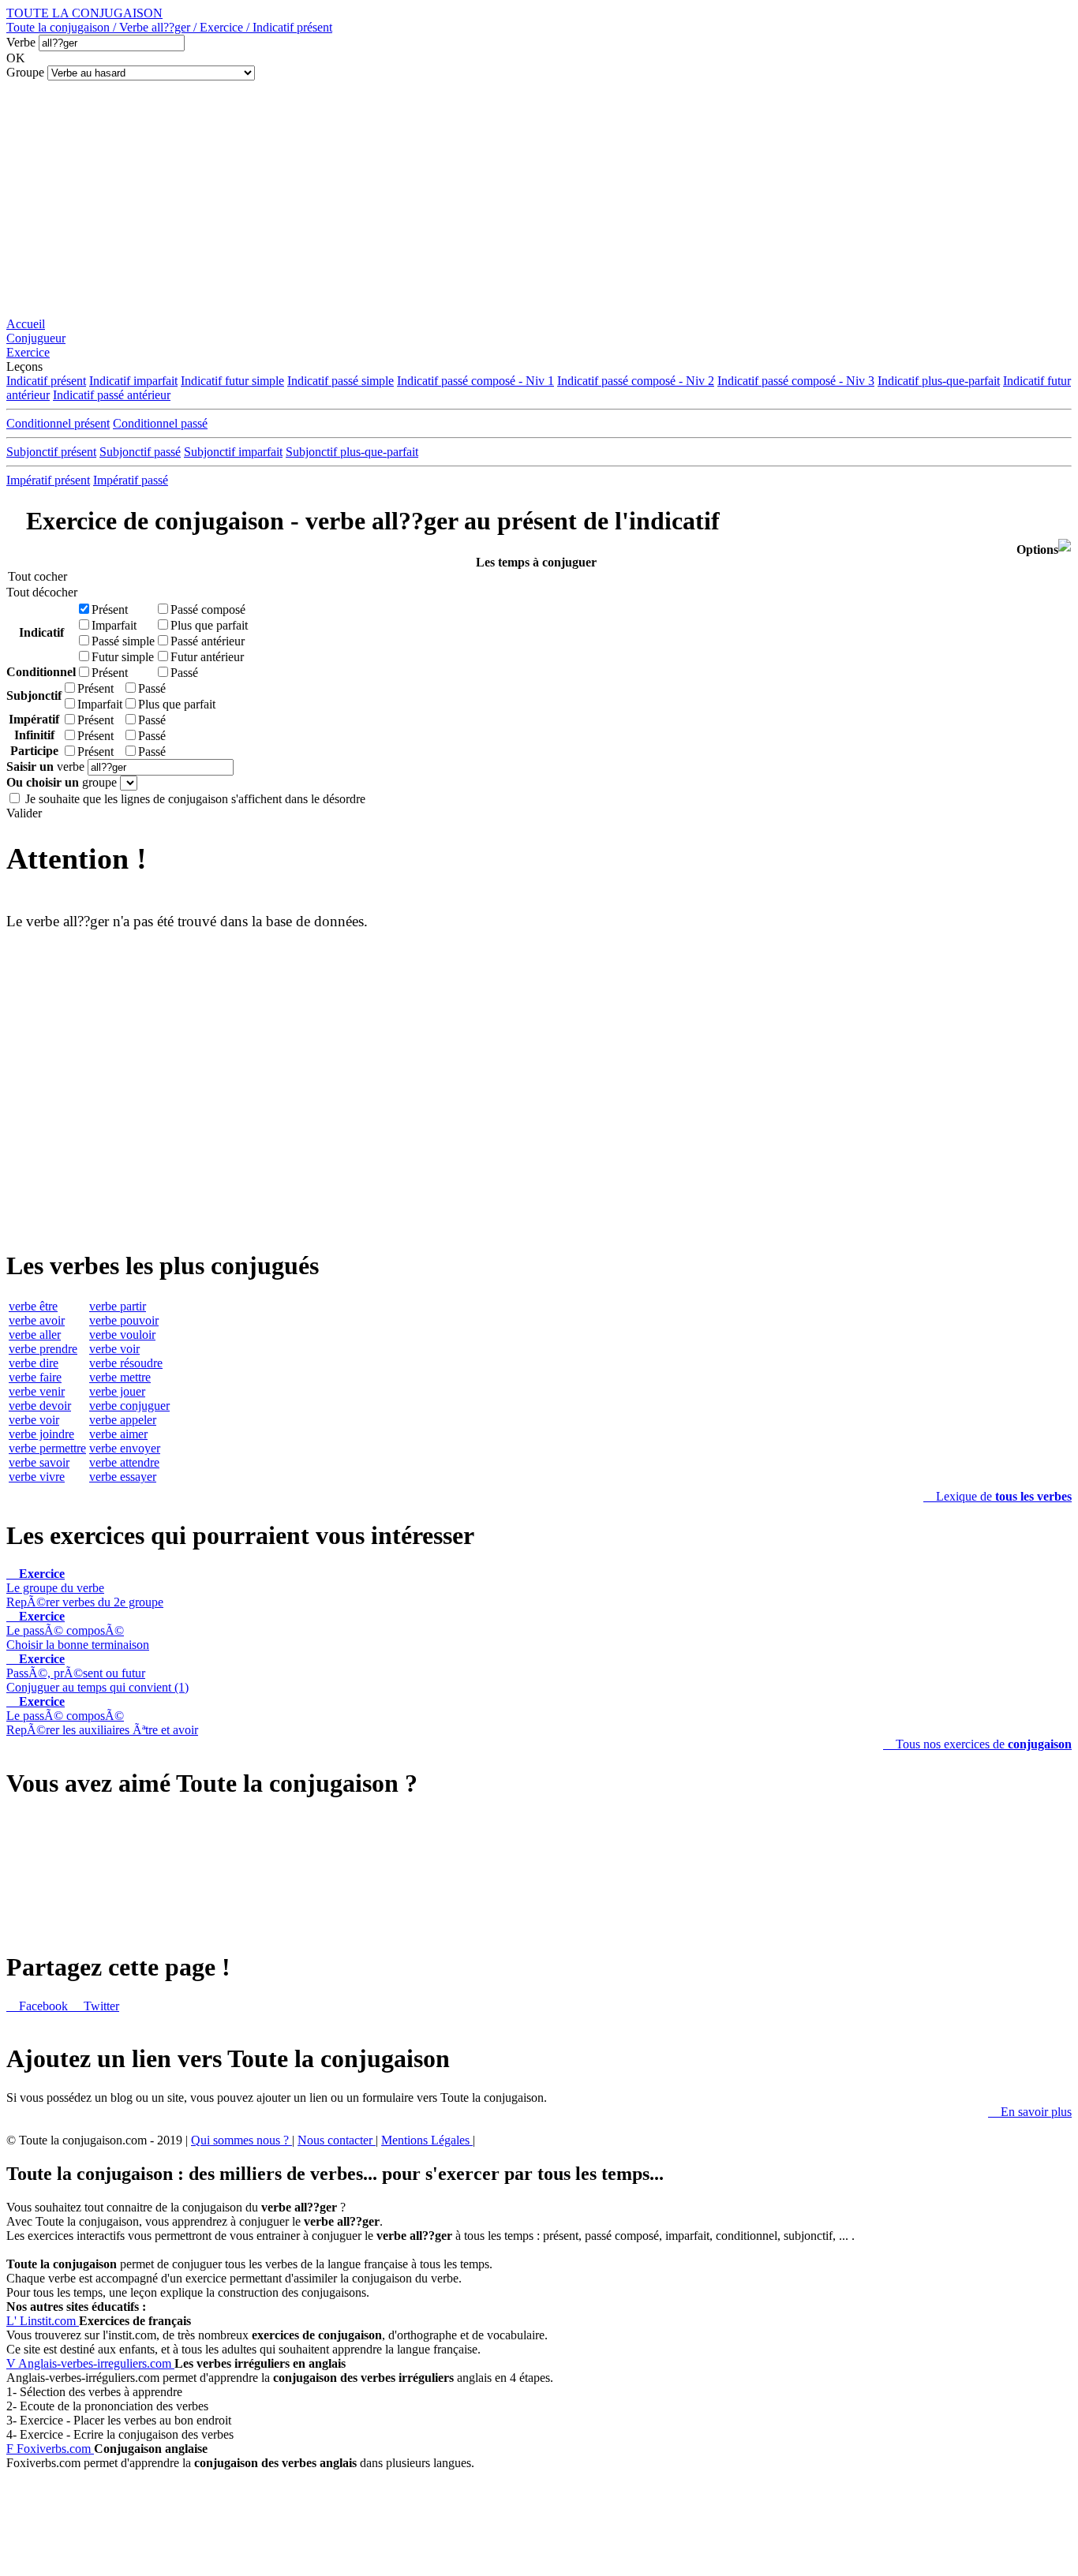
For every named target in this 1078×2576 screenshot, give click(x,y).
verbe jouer (117, 1391)
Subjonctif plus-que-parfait (352, 452)
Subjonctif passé (140, 452)
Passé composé (208, 609)
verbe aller (35, 1335)
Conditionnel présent (58, 423)
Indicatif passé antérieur (112, 395)
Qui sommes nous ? (241, 2140)
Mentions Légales (427, 2140)
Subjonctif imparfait (233, 452)
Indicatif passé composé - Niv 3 (796, 381)
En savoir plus (1030, 2112)
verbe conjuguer (129, 1406)
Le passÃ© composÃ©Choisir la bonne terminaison (78, 1630)
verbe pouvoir (124, 1320)
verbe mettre (120, 1377)
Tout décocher (37, 592)
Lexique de (998, 1496)
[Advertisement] (539, 199)
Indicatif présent (46, 381)
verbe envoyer (125, 1448)
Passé (184, 673)
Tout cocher (37, 576)
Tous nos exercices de (977, 1744)
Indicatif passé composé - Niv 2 (636, 381)
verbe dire (34, 1363)
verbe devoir (40, 1406)
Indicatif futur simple (232, 381)
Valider (24, 813)
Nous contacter (337, 2140)
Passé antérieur (208, 641)
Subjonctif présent (51, 452)
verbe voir (34, 1420)
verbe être (33, 1306)
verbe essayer (123, 1477)
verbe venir (37, 1391)
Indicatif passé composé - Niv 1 (475, 381)
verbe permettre (47, 1448)
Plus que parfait (209, 625)
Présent (110, 609)
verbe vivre (37, 1477)
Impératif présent (48, 480)
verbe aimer (118, 1434)
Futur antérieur (207, 657)
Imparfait (114, 625)
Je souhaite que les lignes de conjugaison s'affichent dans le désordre (195, 799)
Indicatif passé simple (341, 381)
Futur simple (123, 657)
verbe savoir (39, 1462)
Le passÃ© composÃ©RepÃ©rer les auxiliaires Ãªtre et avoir (102, 1716)
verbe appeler (123, 1420)
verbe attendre (124, 1462)
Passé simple (123, 641)
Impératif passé (131, 480)
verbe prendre (43, 1349)
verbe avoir (37, 1320)
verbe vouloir (122, 1335)
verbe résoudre (126, 1363)
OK (16, 58)
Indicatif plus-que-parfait (939, 381)
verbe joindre (41, 1434)
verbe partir (118, 1306)
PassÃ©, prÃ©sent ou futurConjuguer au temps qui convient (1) (97, 1673)
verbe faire (35, 1377)
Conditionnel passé (160, 423)
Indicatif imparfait (133, 381)
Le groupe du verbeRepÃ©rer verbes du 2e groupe (85, 1588)
